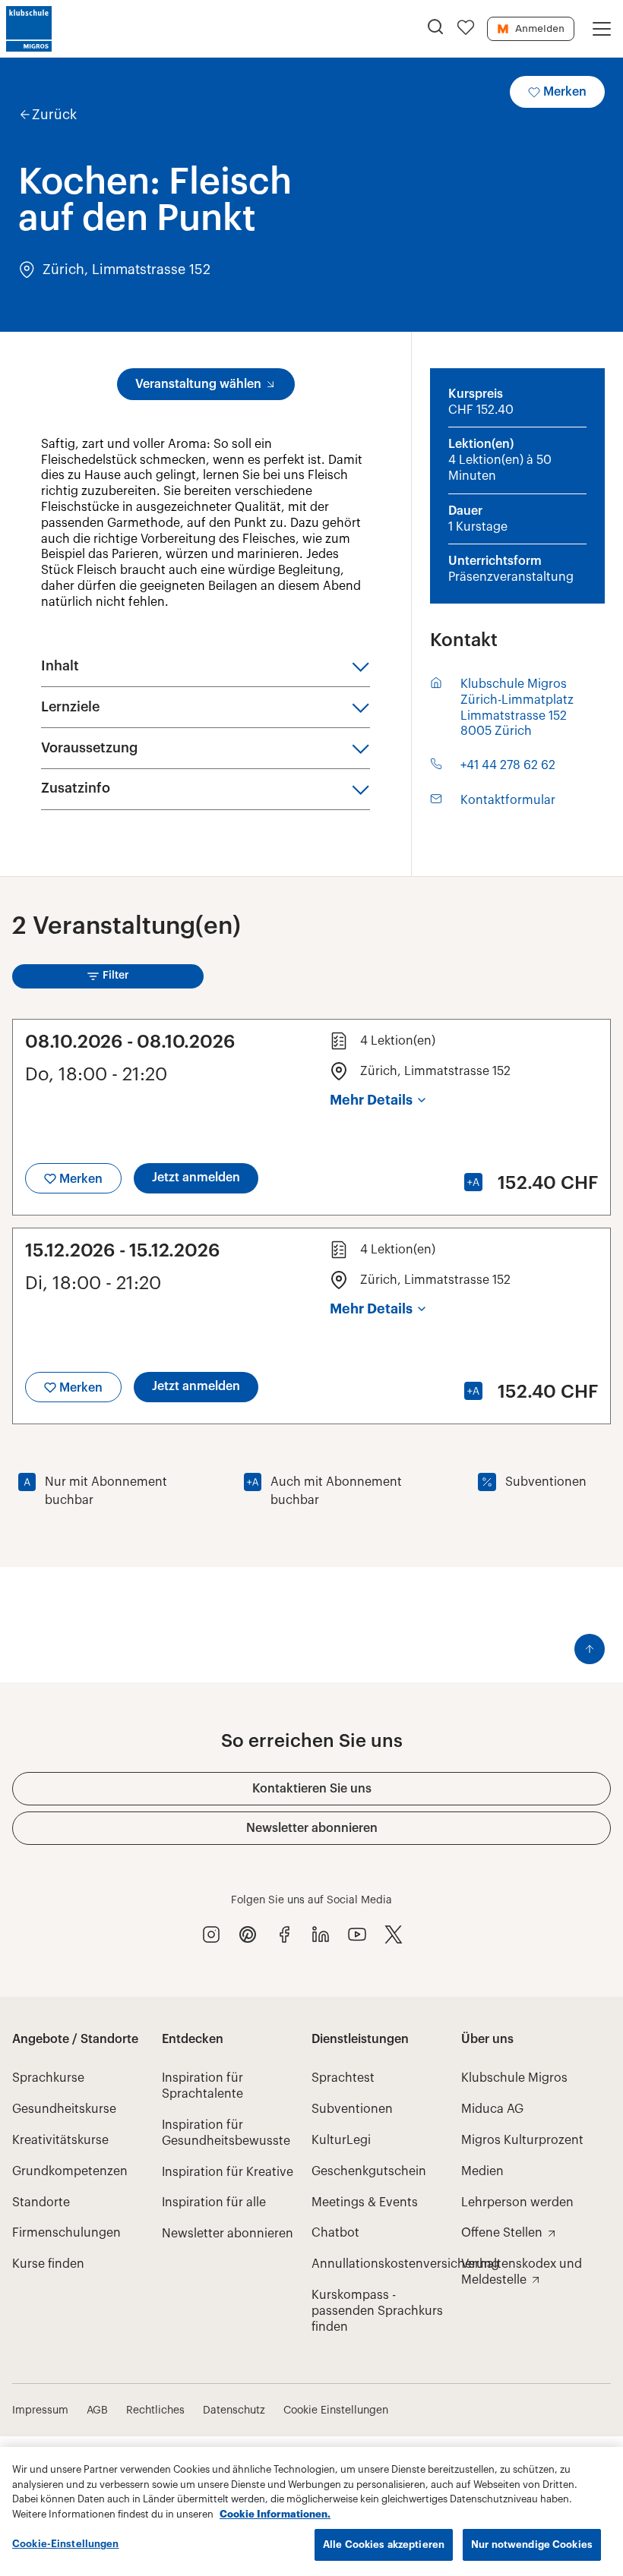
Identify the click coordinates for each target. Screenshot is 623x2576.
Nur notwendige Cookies (532, 2544)
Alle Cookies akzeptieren (384, 2544)
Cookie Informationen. (275, 2514)
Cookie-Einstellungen (66, 2544)
